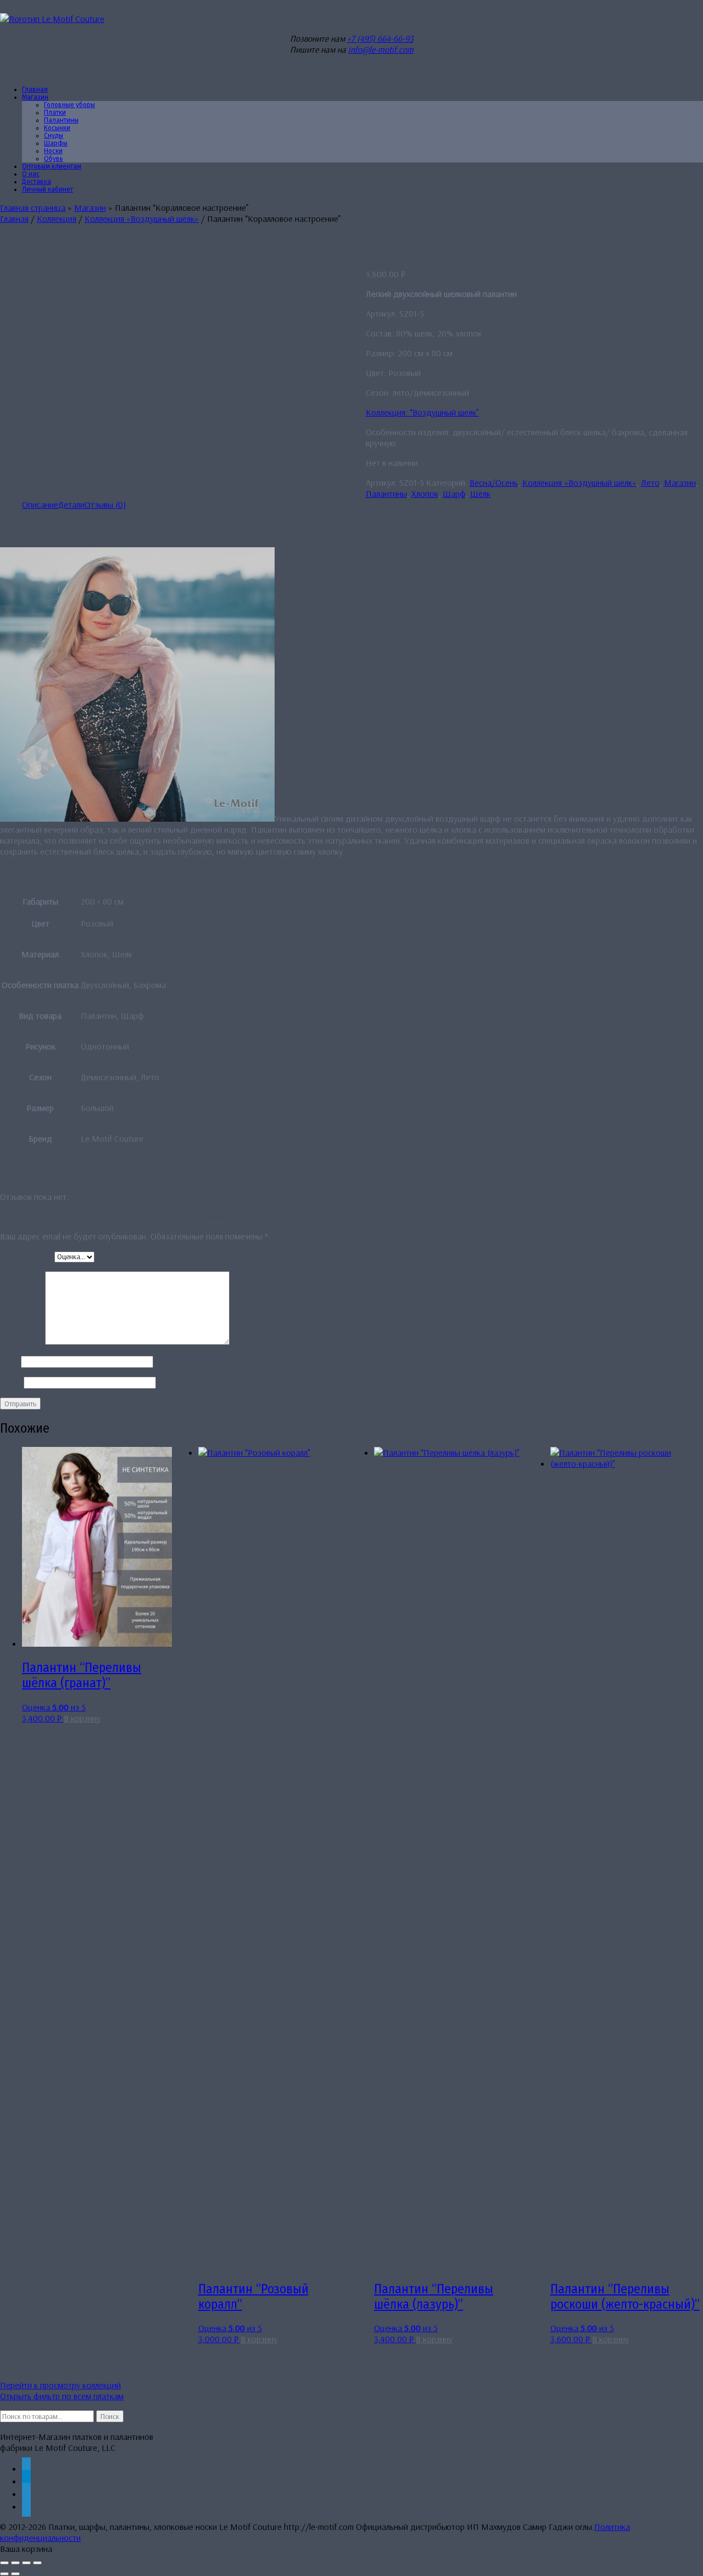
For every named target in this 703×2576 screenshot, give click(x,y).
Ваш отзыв (23, 1342)
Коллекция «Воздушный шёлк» (142, 218)
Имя (10, 1361)
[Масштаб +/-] (4, 2563)
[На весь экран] (15, 2563)
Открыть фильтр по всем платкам (62, 2396)
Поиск (110, 2416)
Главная (14, 218)
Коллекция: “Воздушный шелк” (422, 412)
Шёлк (480, 493)
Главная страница (33, 207)
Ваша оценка (27, 1256)
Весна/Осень (494, 482)
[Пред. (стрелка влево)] (4, 2574)
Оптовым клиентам (52, 166)
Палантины (386, 493)
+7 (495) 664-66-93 (380, 38)
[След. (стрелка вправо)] (15, 2574)
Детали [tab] (71, 504)
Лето (650, 482)
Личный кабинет (48, 189)
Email (12, 1382)
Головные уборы (69, 105)
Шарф (454, 493)
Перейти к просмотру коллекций (60, 2385)
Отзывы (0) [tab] (105, 504)
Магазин (35, 97)
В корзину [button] (82, 1718)
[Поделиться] (26, 2563)
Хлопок (425, 493)
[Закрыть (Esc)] (37, 2563)
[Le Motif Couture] (52, 19)
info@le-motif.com (381, 49)
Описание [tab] (40, 504)
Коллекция (57, 218)
